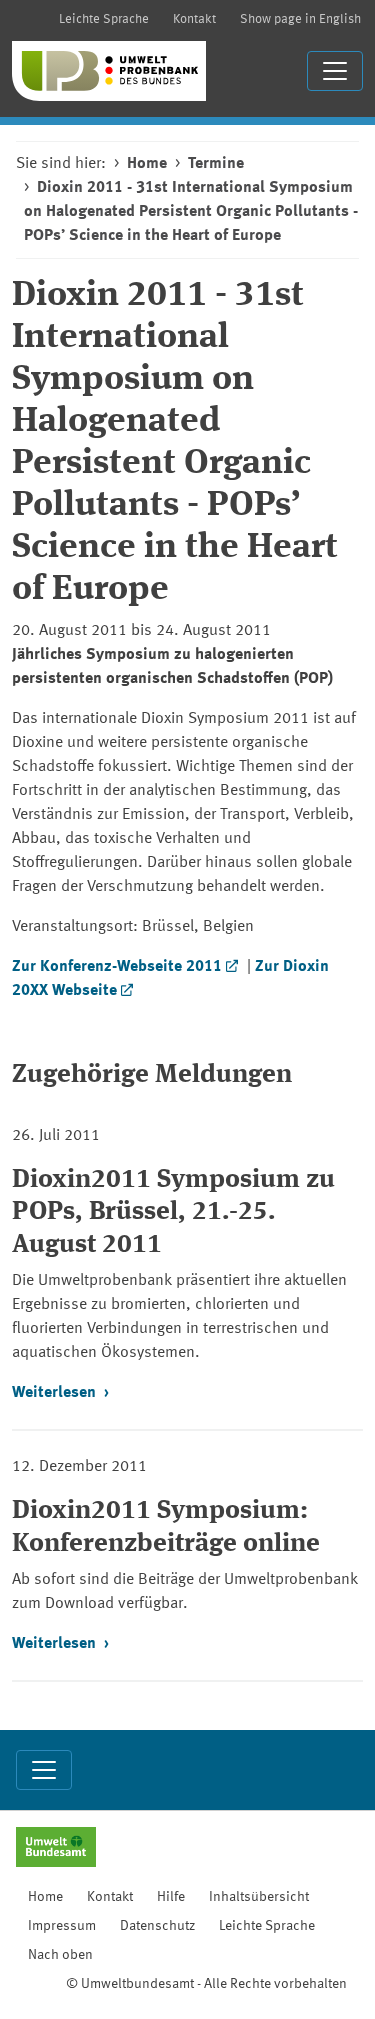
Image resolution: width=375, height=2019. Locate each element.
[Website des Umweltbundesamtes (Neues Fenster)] (56, 1849)
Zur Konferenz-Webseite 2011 (117, 967)
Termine (216, 164)
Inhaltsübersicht (259, 1897)
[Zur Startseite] (109, 71)
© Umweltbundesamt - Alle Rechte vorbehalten (206, 1984)
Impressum (62, 1926)
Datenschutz (157, 1926)
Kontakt (194, 19)
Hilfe (171, 1897)
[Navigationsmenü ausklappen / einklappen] (335, 71)
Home (147, 164)
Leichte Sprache (104, 19)
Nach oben (60, 1955)
